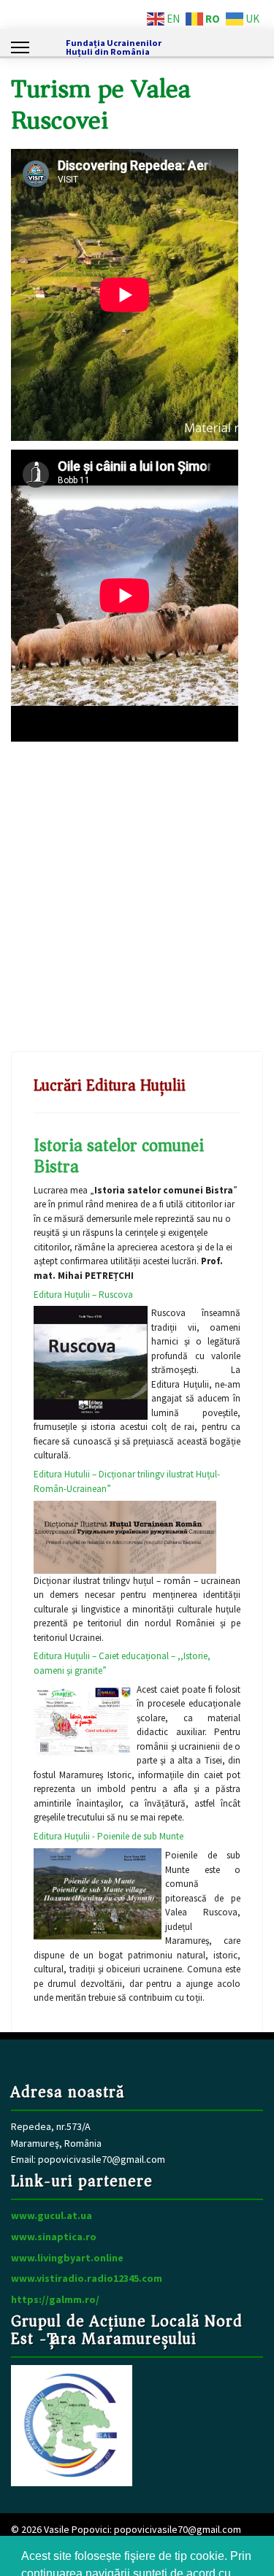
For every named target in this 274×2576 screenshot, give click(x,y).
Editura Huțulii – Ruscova (83, 1295)
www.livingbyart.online (67, 2258)
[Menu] (20, 47)
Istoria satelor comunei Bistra (119, 1156)
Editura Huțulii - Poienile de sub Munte (109, 1836)
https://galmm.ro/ (55, 2299)
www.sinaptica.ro (54, 2237)
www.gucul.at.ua (52, 2215)
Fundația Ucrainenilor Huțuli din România (114, 48)
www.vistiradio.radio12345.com (87, 2278)
